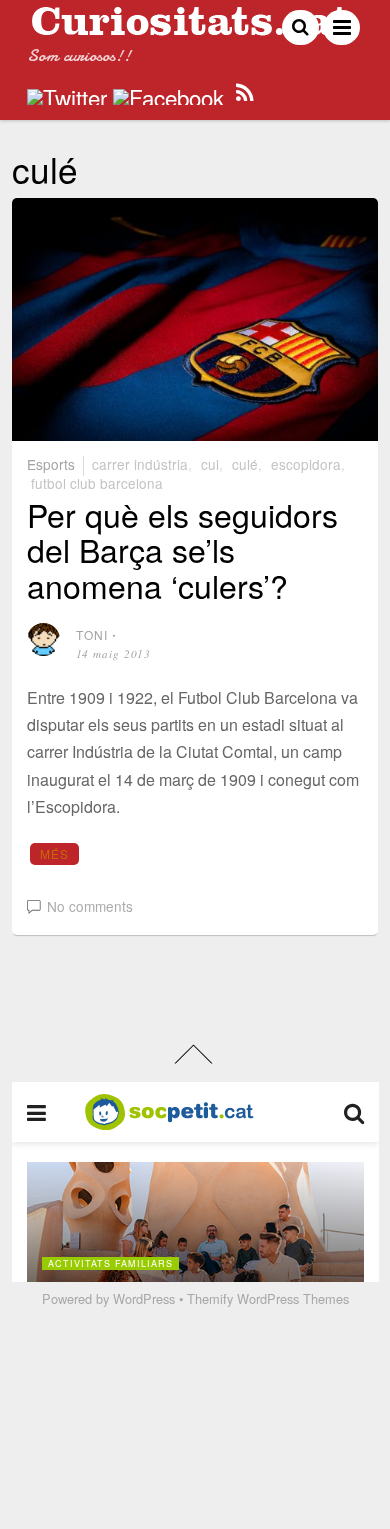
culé (245, 464)
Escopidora (306, 464)
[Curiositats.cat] (190, 27)
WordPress (144, 1298)
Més (55, 853)
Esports (51, 464)
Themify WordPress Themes (268, 1298)
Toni (92, 634)
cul (210, 464)
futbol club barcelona (97, 483)
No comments (90, 906)
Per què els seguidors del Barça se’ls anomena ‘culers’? (182, 549)
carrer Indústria (140, 464)
